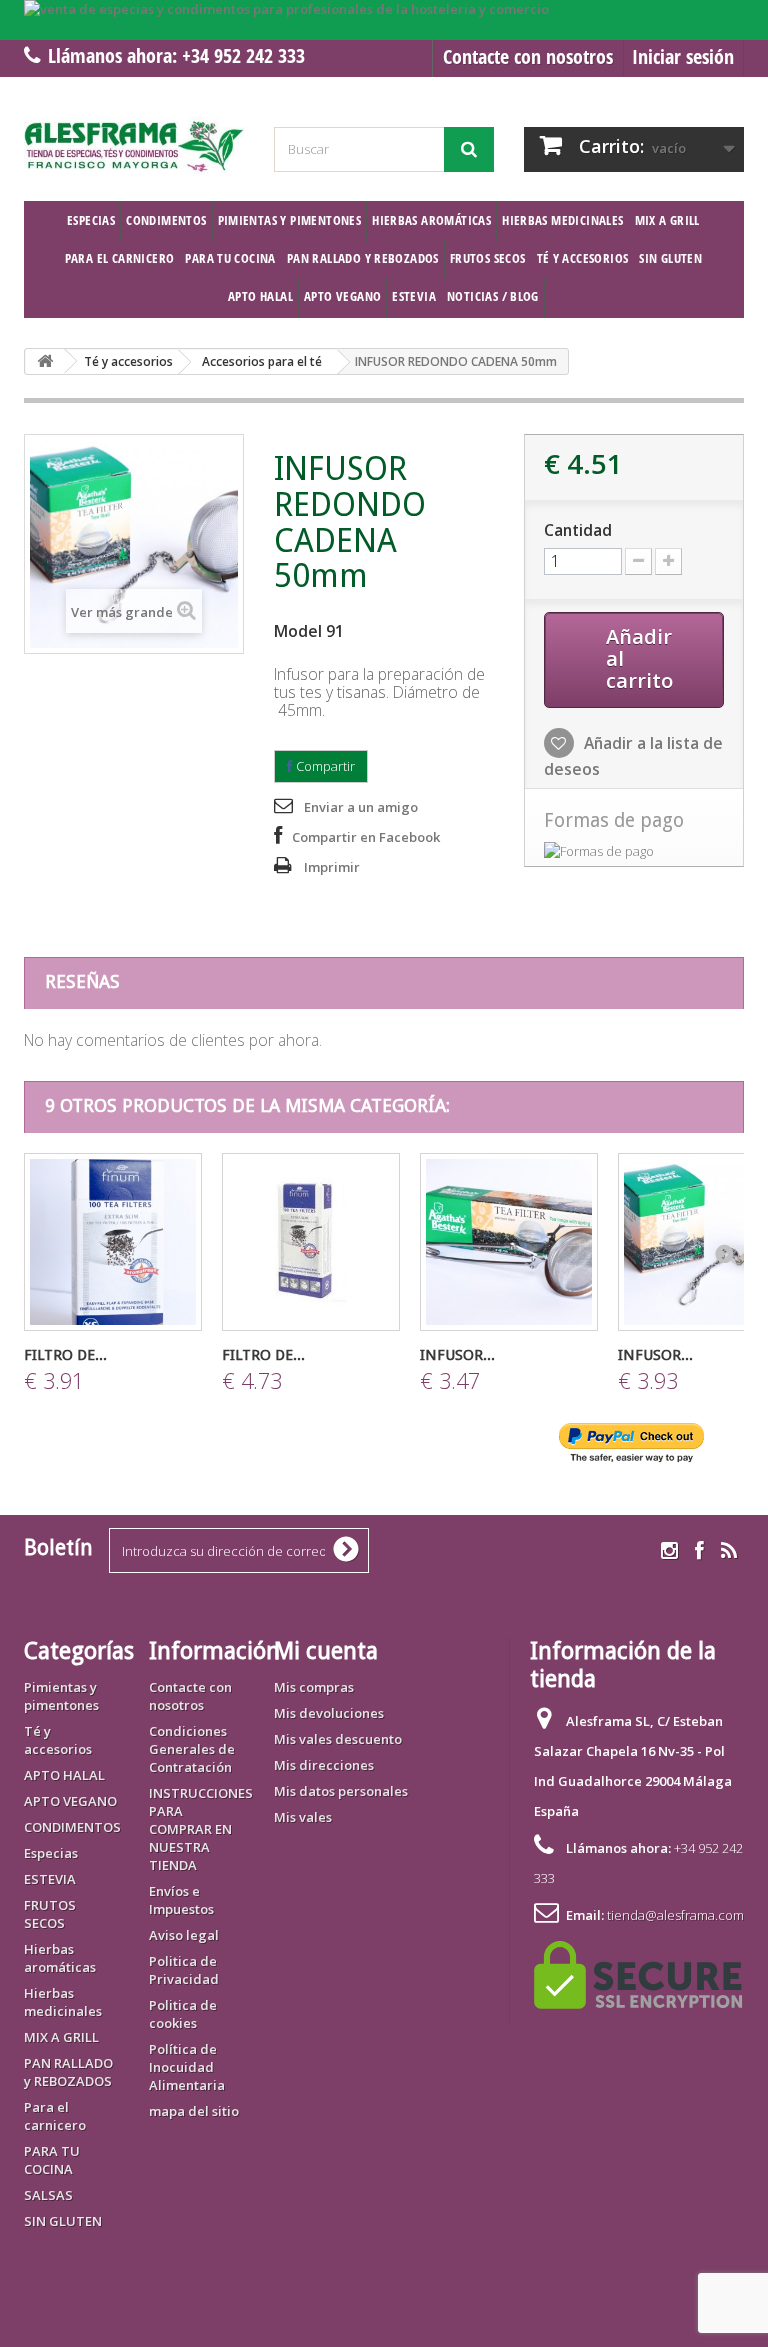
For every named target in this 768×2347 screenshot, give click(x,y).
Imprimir (332, 867)
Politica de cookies (183, 2014)
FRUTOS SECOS (488, 258)
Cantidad (578, 530)
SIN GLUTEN (670, 258)
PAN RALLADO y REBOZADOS (363, 258)
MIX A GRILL (667, 220)
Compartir (324, 766)
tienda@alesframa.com (675, 1915)
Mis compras (314, 1687)
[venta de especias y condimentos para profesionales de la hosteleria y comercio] (384, 20)
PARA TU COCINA (230, 258)
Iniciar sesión (683, 56)
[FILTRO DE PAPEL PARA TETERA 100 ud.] (113, 1242)
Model (298, 631)
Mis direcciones (324, 1765)
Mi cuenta (326, 1651)
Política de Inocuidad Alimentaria (187, 2067)
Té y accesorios (583, 258)
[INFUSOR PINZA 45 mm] (509, 1242)
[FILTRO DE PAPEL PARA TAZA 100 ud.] (311, 1242)
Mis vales (303, 1817)
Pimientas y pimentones (290, 220)
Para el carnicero (120, 258)
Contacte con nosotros (528, 56)
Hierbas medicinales (562, 220)
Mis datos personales (341, 1791)
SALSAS (48, 2195)
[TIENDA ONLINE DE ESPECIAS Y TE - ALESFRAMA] (134, 146)
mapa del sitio (194, 2111)
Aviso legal (184, 1935)
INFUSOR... (457, 1355)
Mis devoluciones (329, 1713)
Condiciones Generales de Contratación (192, 1749)
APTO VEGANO (342, 296)
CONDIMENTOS (166, 220)
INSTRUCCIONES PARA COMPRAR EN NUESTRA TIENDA (201, 1829)
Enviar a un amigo (361, 807)
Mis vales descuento (338, 1739)
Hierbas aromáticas (431, 220)
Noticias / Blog (493, 296)
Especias (91, 220)
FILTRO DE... (65, 1355)
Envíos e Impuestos (181, 1900)
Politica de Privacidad (184, 1970)
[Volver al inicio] (45, 361)
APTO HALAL (260, 296)
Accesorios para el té (262, 361)
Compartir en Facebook (366, 837)
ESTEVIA (414, 296)
